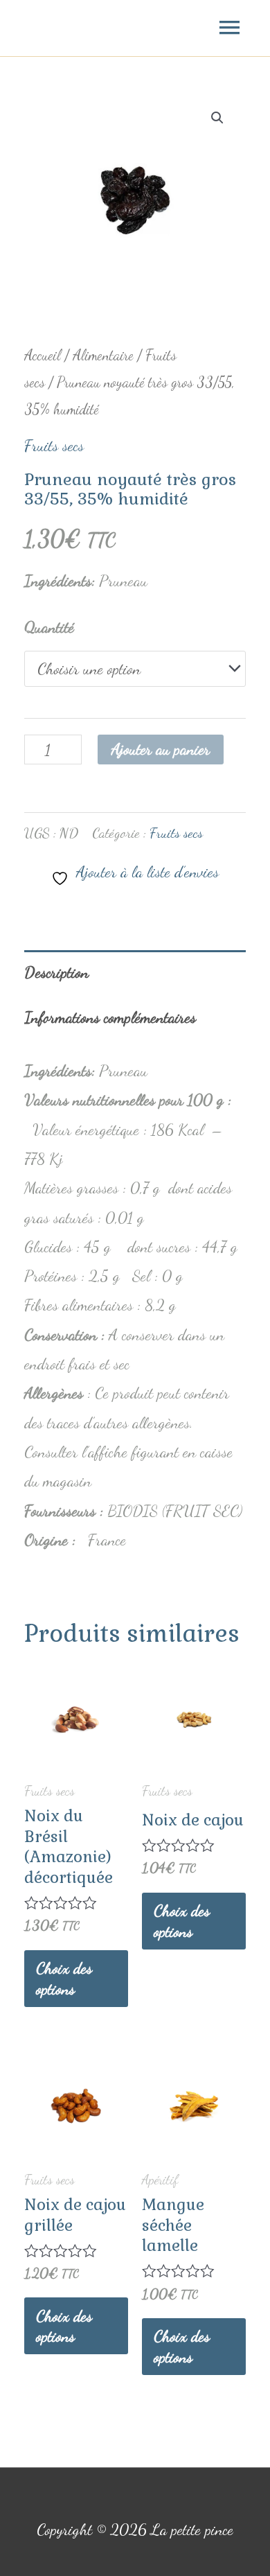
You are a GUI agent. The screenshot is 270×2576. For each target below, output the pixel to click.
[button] (217, 118)
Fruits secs (54, 445)
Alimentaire (103, 355)
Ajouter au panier (161, 749)
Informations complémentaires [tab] (110, 1017)
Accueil (43, 355)
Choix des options (64, 1978)
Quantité (49, 627)
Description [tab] (56, 972)
